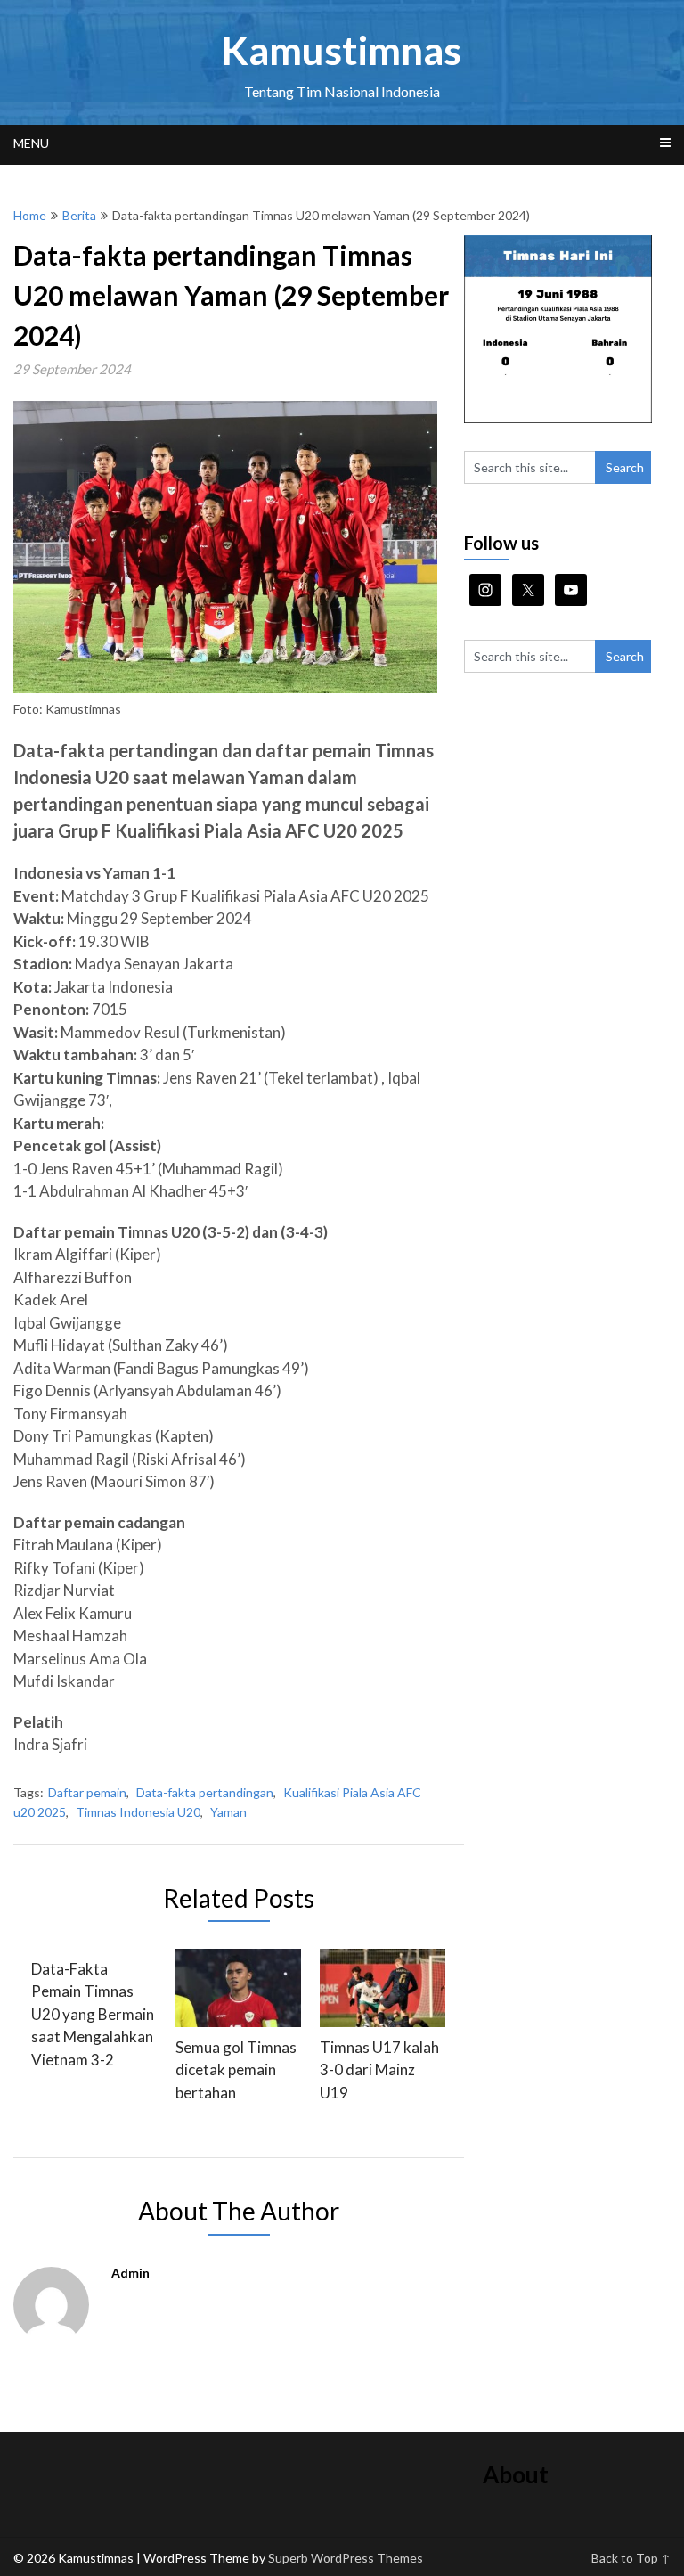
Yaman (228, 1812)
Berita (79, 215)
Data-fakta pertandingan (205, 1792)
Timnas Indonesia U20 (138, 1812)
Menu (31, 143)
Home (30, 215)
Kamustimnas (342, 50)
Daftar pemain (87, 1792)
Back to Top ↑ (631, 2558)
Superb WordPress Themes (346, 2558)
